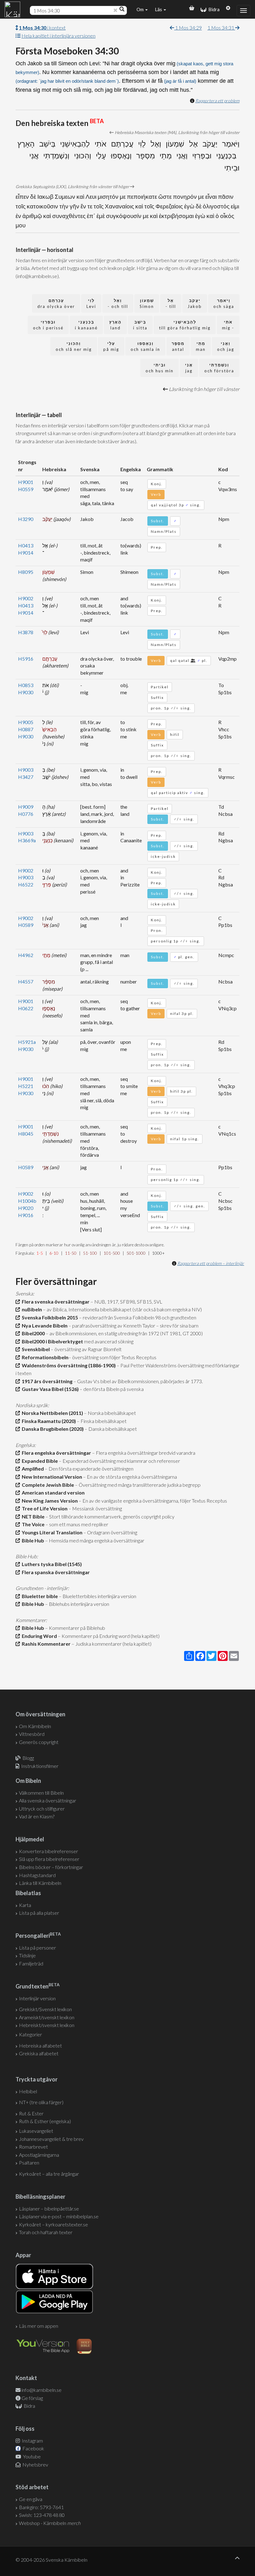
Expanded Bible (39, 1461)
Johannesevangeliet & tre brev (51, 2139)
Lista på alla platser (39, 1913)
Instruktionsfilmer (40, 1766)
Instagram (32, 2441)
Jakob (195, 303)
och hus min (160, 368)
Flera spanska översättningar (55, 1572)
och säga (224, 303)
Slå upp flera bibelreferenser (49, 1859)
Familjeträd (31, 1963)
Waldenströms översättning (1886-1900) (68, 1365)
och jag (226, 346)
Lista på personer (37, 1948)
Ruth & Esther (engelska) (45, 2121)
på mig (111, 346)
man (201, 346)
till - (171, 303)
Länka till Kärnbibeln (40, 1883)
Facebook (33, 2448)
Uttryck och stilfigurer (42, 1809)
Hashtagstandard (37, 1875)
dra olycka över (56, 303)
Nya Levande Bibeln (44, 1325)
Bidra (213, 9)
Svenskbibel (35, 1349)
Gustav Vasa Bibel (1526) (49, 1389)
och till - (118, 303)
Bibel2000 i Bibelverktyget (51, 1341)
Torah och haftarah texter (46, 2232)
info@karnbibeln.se (42, 2390)
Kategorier (30, 2034)
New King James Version (49, 1501)
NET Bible (32, 1516)
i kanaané (86, 325)
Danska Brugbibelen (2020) (52, 1429)
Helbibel (28, 2091)
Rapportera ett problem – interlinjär (211, 1263)
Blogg (28, 1758)
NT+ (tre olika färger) (41, 2102)
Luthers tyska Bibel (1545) (51, 1564)
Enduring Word (38, 1636)
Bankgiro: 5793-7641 (41, 2507)
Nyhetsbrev (35, 2464)
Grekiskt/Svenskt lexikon (45, 2009)
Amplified (32, 1469)
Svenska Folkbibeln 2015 (49, 1317)
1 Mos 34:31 (221, 28)
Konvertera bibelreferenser (49, 1851)
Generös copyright (39, 1742)
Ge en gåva (31, 2499)
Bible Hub (32, 1540)
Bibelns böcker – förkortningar (51, 1867)
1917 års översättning (46, 1381)
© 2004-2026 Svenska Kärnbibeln (51, 2560)
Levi (91, 303)
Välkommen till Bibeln (41, 1793)
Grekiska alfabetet (39, 2053)
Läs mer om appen (39, 2326)
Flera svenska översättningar (55, 1302)
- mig (228, 325)
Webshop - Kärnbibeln (50, 2523)
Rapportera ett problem (217, 101)
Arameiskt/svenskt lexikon (47, 2017)
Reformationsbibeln (44, 1357)
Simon (147, 303)
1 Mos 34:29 (188, 28)
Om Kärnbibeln (35, 1726)
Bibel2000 (32, 1333)
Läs (159, 9)
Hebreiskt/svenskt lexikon (47, 2025)
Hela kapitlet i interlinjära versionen (58, 36)
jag (189, 368)
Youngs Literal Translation (51, 1532)
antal (178, 346)
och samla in (145, 346)
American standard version (52, 1493)
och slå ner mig (74, 346)
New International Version (51, 1477)
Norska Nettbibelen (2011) (51, 1413)
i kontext (42, 28)
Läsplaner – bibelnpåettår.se (49, 2209)
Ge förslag (32, 2398)
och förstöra (219, 368)
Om (141, 9)
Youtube (31, 2456)
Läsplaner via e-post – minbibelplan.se (59, 2216)
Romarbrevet (33, 2147)
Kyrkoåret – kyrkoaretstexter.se (53, 2224)
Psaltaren (29, 2162)
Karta (25, 1905)
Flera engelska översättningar (56, 1453)
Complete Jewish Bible (47, 1485)
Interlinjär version (37, 1998)
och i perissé (48, 325)
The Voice (32, 1524)
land (115, 325)
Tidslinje (27, 1955)
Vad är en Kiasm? (37, 1816)
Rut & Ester (31, 2113)
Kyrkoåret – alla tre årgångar (49, 2174)
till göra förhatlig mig (185, 325)
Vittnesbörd (32, 1734)
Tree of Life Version (44, 1508)
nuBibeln (31, 1309)
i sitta (140, 325)
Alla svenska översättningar (48, 1800)
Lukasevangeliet (36, 2131)
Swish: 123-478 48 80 (42, 2515)
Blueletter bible (39, 1596)
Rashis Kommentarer (45, 1644)
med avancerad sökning (108, 1341)
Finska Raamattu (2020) (48, 1421)
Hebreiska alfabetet (40, 2046)
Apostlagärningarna (39, 2155)
